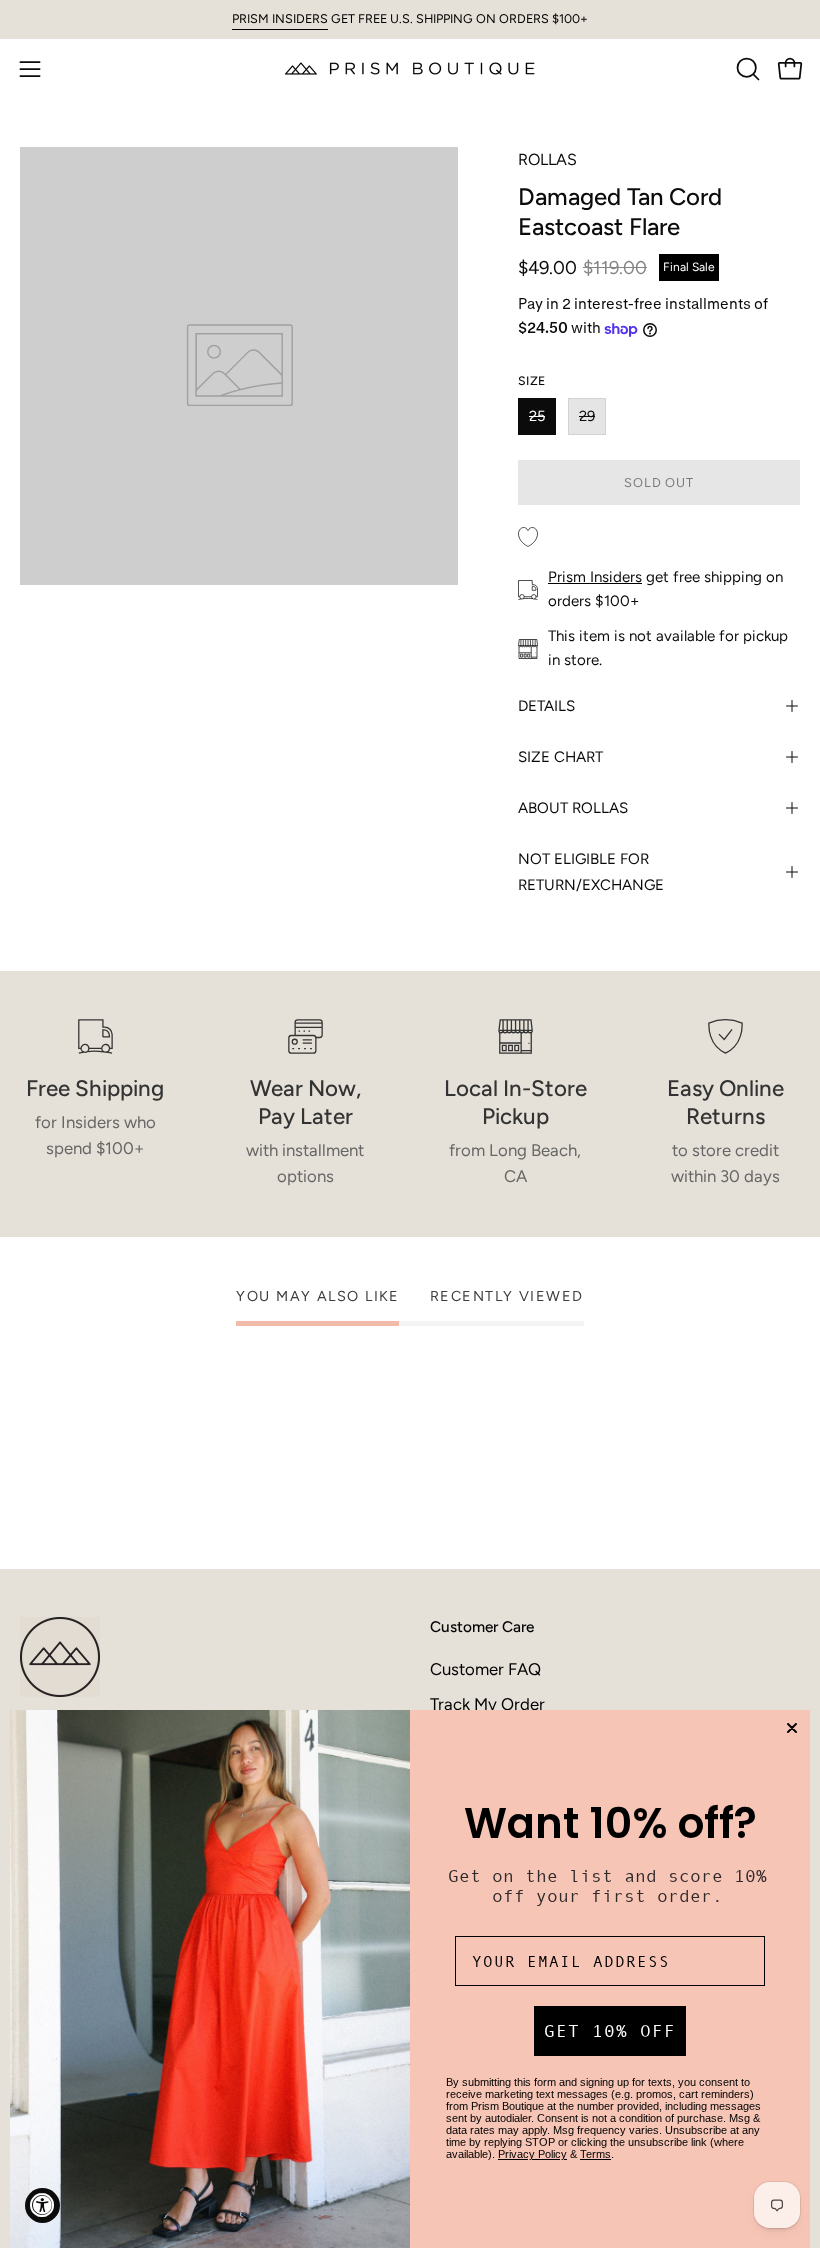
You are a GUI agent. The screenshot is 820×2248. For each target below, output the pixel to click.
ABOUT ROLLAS (573, 808)
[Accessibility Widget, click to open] (42, 2205)
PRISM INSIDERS (280, 18)
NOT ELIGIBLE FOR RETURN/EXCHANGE (591, 872)
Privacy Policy (532, 2154)
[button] (746, 69)
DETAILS (546, 706)
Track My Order (487, 1704)
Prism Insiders (595, 577)
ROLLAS (547, 159)
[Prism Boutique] (410, 68)
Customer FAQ (485, 1669)
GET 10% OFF (610, 2031)
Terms (595, 2154)
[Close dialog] (792, 1728)
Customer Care (482, 1626)
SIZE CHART (560, 757)
